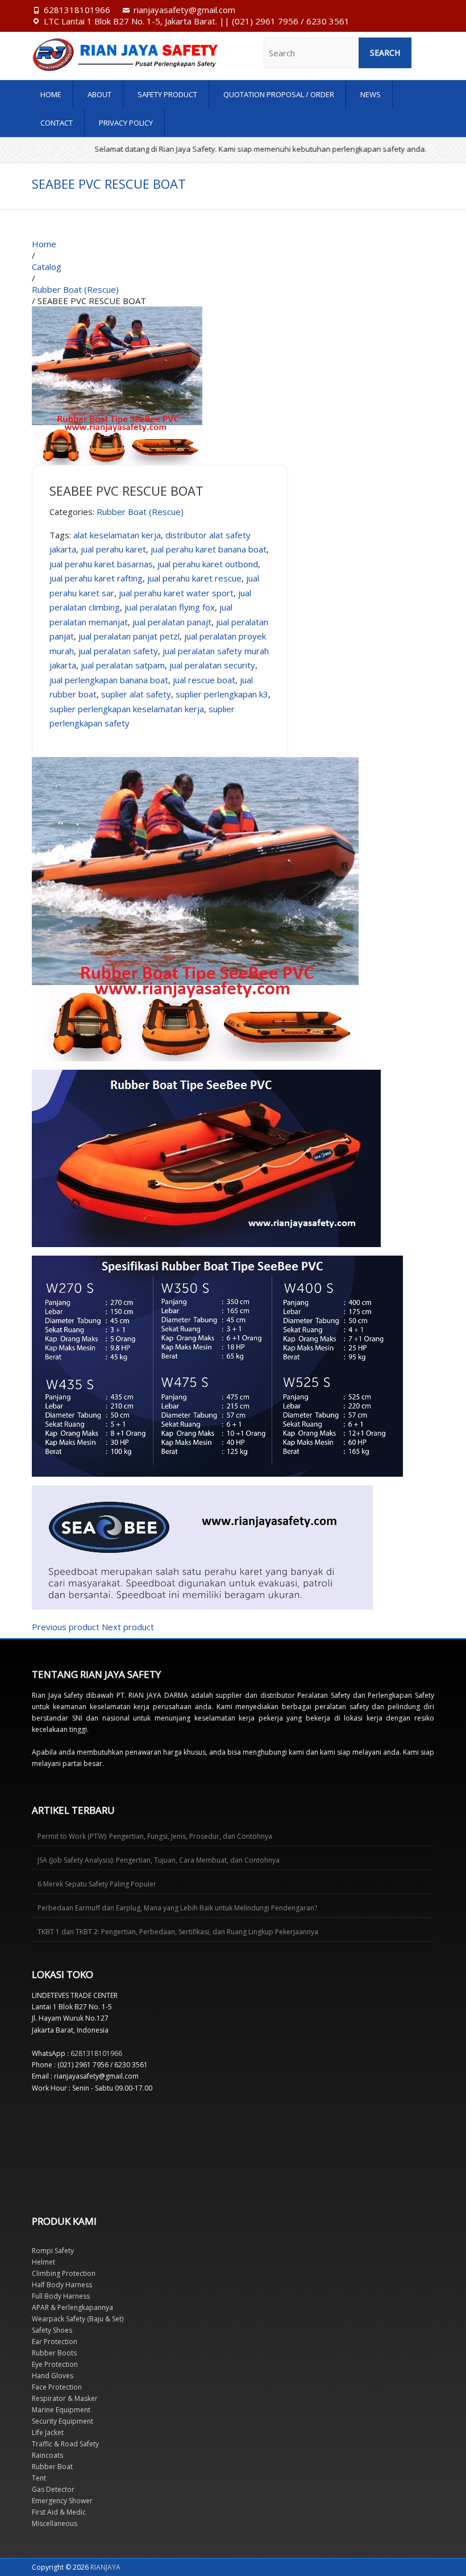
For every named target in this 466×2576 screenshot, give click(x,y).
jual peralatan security (212, 665)
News (371, 94)
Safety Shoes (52, 2330)
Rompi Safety (53, 2251)
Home (51, 94)
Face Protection (57, 2387)
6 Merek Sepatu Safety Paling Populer (97, 1884)
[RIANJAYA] (92, 55)
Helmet (43, 2262)
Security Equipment (63, 2421)
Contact (57, 123)
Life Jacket (48, 2432)
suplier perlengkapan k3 (222, 694)
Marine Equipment (61, 2410)
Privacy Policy (126, 123)
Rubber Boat (52, 2467)
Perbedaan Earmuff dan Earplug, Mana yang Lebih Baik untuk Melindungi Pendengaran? (177, 1908)
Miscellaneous (55, 2523)
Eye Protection (55, 2364)
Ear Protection (55, 2342)
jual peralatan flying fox (170, 607)
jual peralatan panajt (172, 622)
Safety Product (167, 94)
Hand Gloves (53, 2376)
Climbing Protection (64, 2273)
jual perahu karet (113, 549)
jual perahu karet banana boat (209, 549)
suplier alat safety (136, 694)
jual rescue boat (204, 680)
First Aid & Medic (59, 2512)
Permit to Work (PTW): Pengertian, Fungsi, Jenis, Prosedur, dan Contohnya (155, 1836)
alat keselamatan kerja (117, 535)
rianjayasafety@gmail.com (184, 10)
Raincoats (47, 2455)
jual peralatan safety (118, 651)
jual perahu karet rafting (96, 578)
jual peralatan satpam (123, 665)
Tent (39, 2478)
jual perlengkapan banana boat (109, 680)
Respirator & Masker (65, 2398)
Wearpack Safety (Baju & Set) (78, 2319)
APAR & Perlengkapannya (72, 2307)
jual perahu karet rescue (194, 578)
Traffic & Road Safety (65, 2444)
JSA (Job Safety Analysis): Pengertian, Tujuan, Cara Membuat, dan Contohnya (159, 1860)
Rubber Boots (54, 2353)
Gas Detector (53, 2489)
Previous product (66, 1627)
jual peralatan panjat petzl (129, 636)
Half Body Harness (62, 2285)
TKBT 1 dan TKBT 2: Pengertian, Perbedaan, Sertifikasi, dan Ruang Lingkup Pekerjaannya (178, 1932)
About (99, 94)
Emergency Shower (62, 2501)
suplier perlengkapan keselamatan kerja (127, 709)
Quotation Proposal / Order (279, 94)
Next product (128, 1627)
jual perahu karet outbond (208, 564)
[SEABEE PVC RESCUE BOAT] (117, 312)
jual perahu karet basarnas (101, 564)
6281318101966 (77, 10)
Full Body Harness (61, 2296)
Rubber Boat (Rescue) (140, 512)
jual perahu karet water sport (176, 593)
